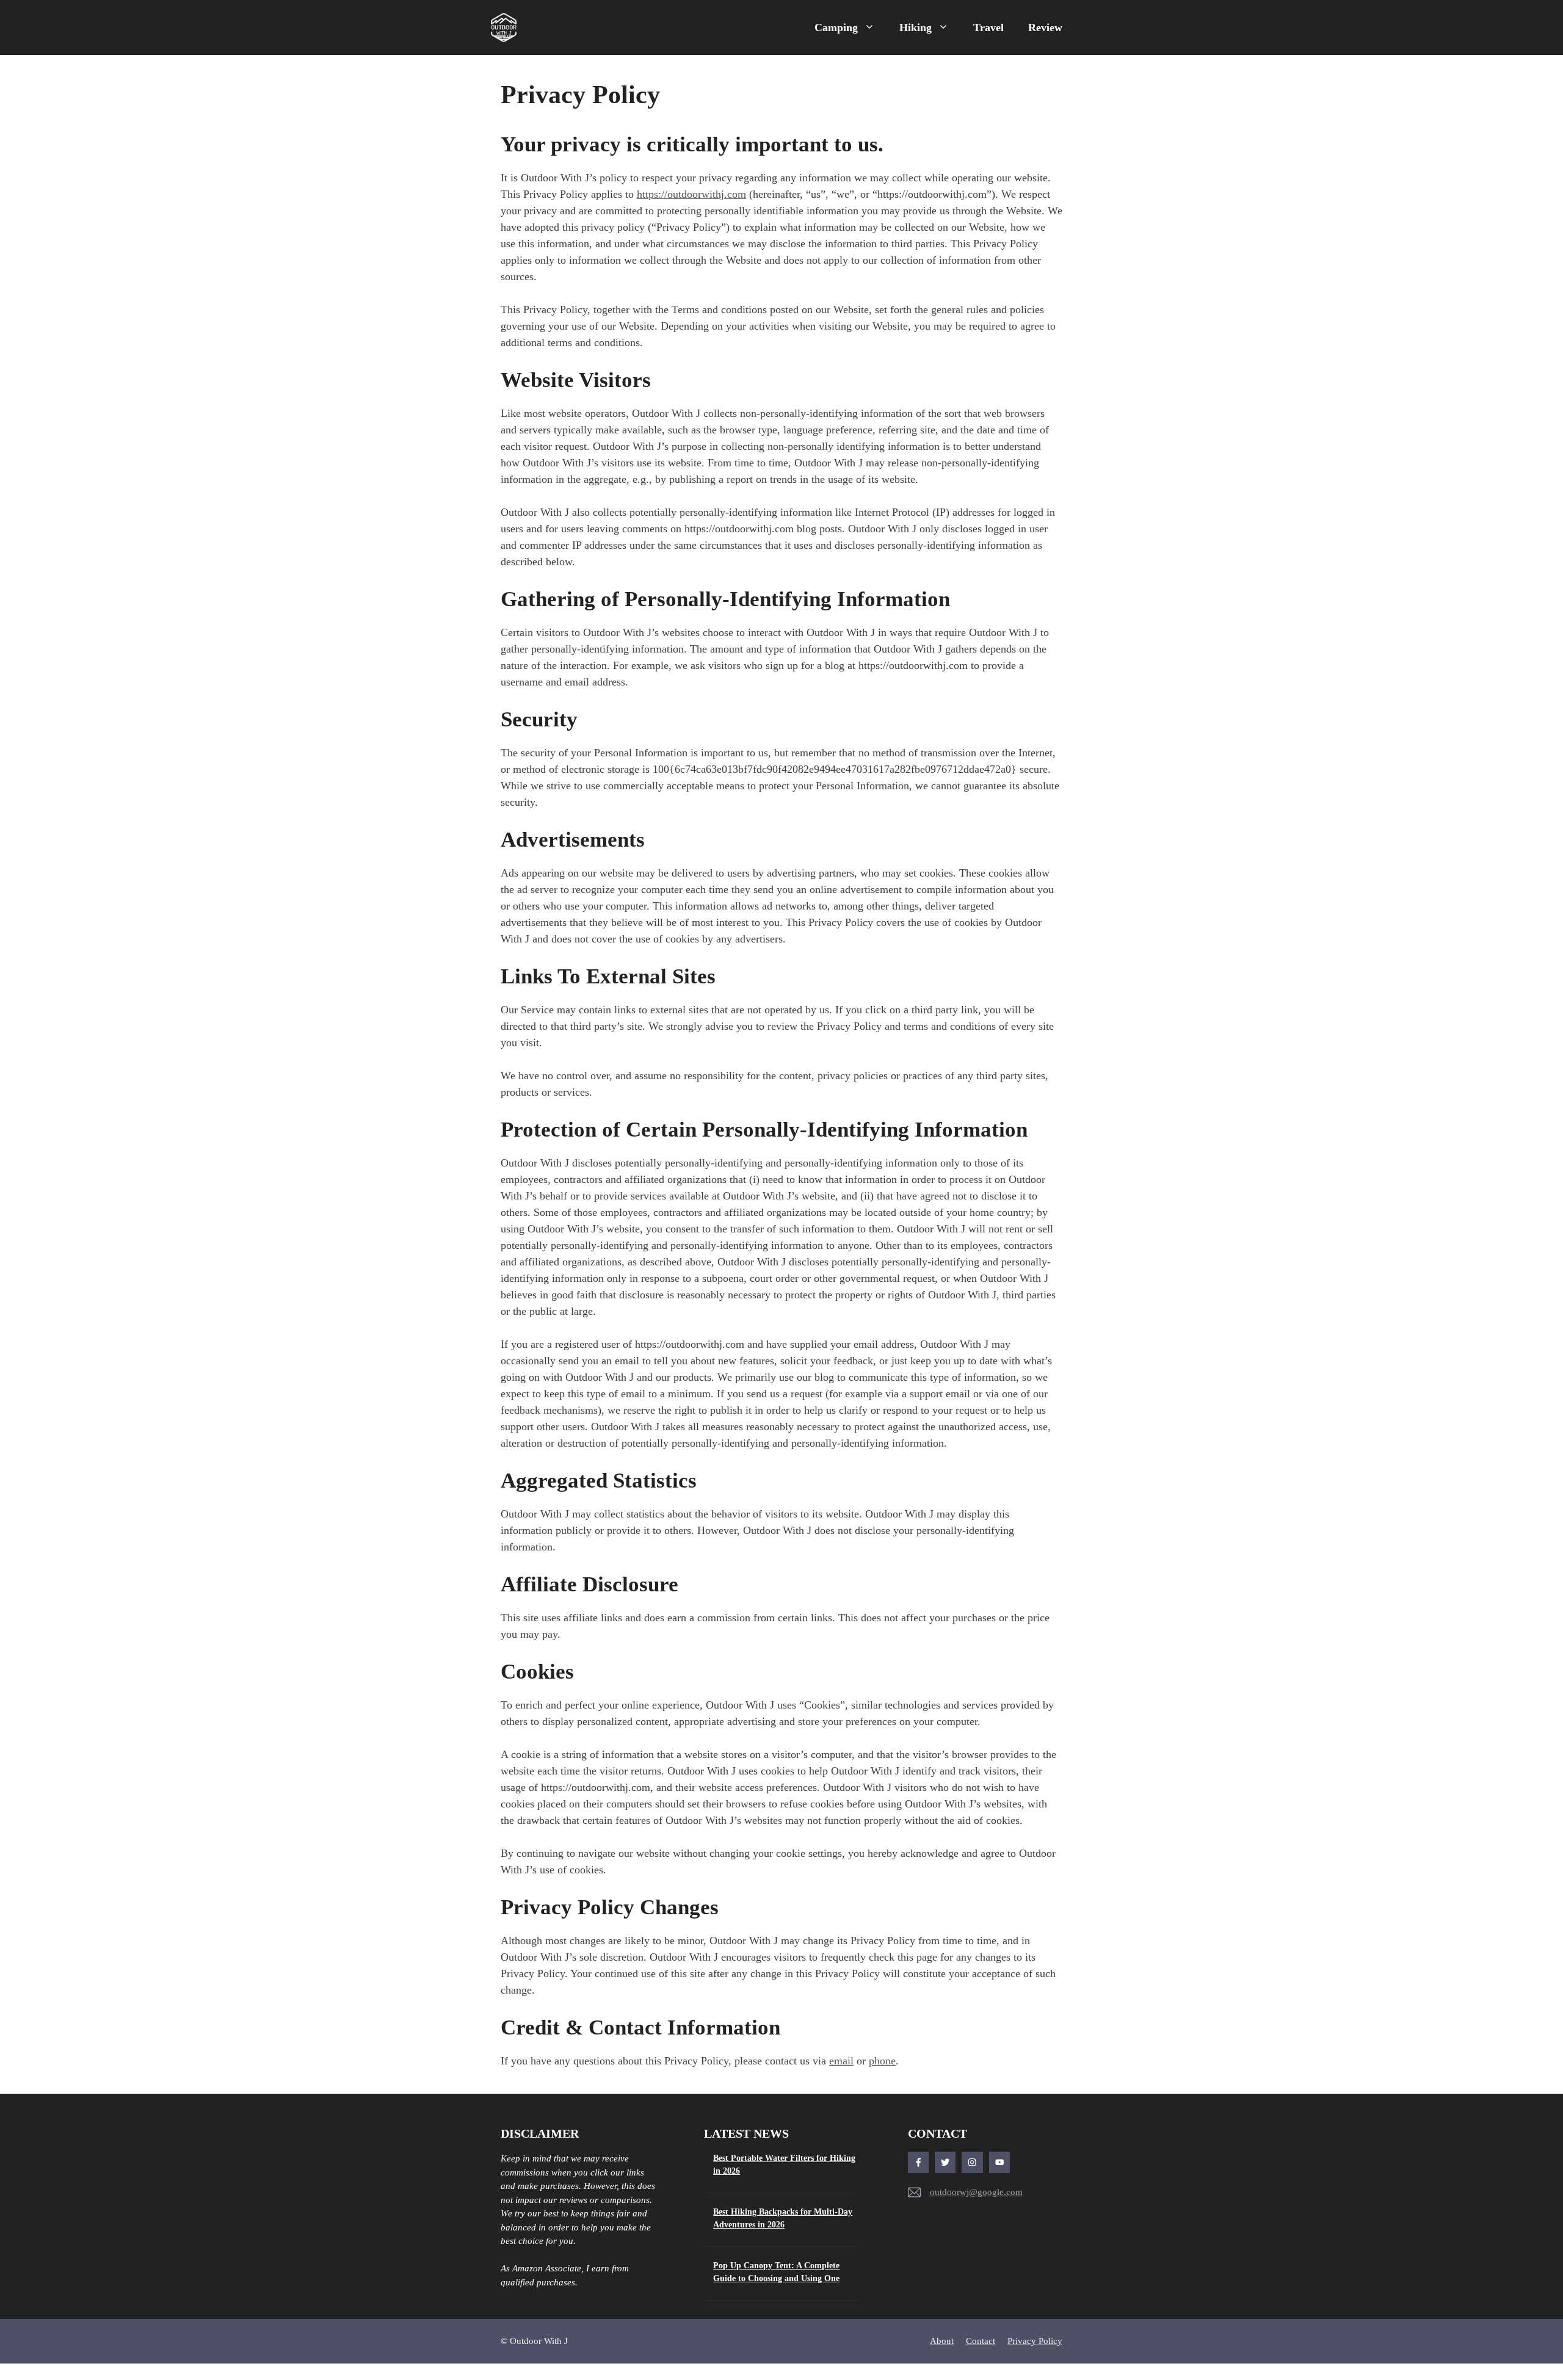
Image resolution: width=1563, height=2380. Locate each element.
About (942, 2341)
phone (882, 2061)
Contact (981, 2341)
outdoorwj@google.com (976, 2192)
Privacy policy (1035, 2341)
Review (1045, 27)
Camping (836, 27)
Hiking (916, 27)
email (841, 2061)
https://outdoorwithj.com (691, 194)
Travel (988, 27)
